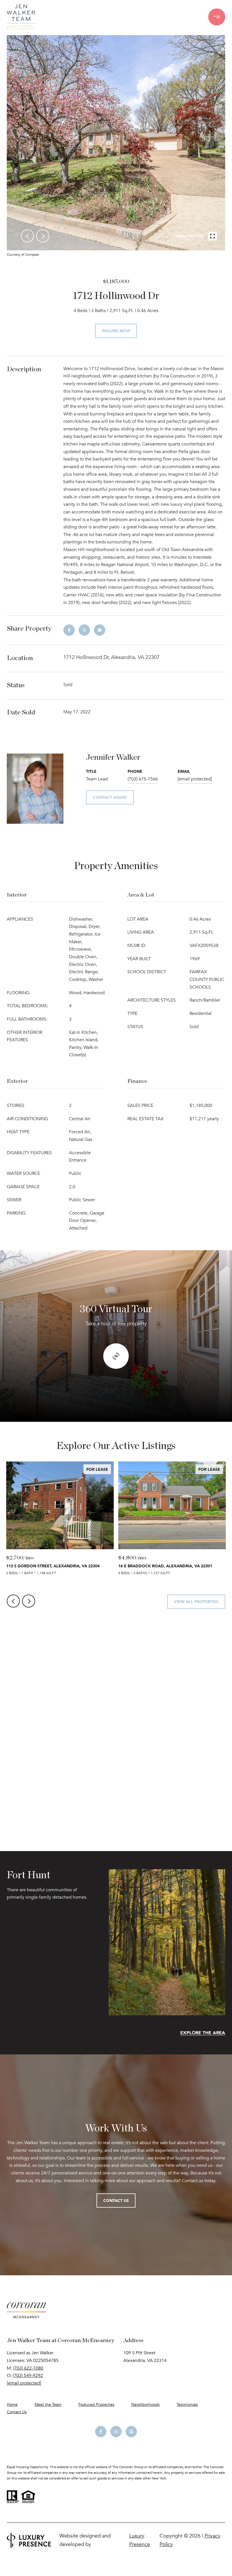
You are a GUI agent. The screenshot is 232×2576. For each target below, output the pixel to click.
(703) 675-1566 (143, 779)
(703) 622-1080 (28, 2368)
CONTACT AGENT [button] (110, 797)
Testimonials (187, 2405)
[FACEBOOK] (101, 2432)
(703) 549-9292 (28, 2376)
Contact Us (17, 2412)
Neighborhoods (145, 2405)
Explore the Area (203, 2033)
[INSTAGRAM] (116, 2432)
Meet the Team (48, 2405)
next (43, 236)
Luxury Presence (140, 2540)
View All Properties (196, 1601)
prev (27, 236)
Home (12, 2405)
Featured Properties (96, 2405)
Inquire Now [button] (116, 331)
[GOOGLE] (131, 2432)
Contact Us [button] (116, 2200)
